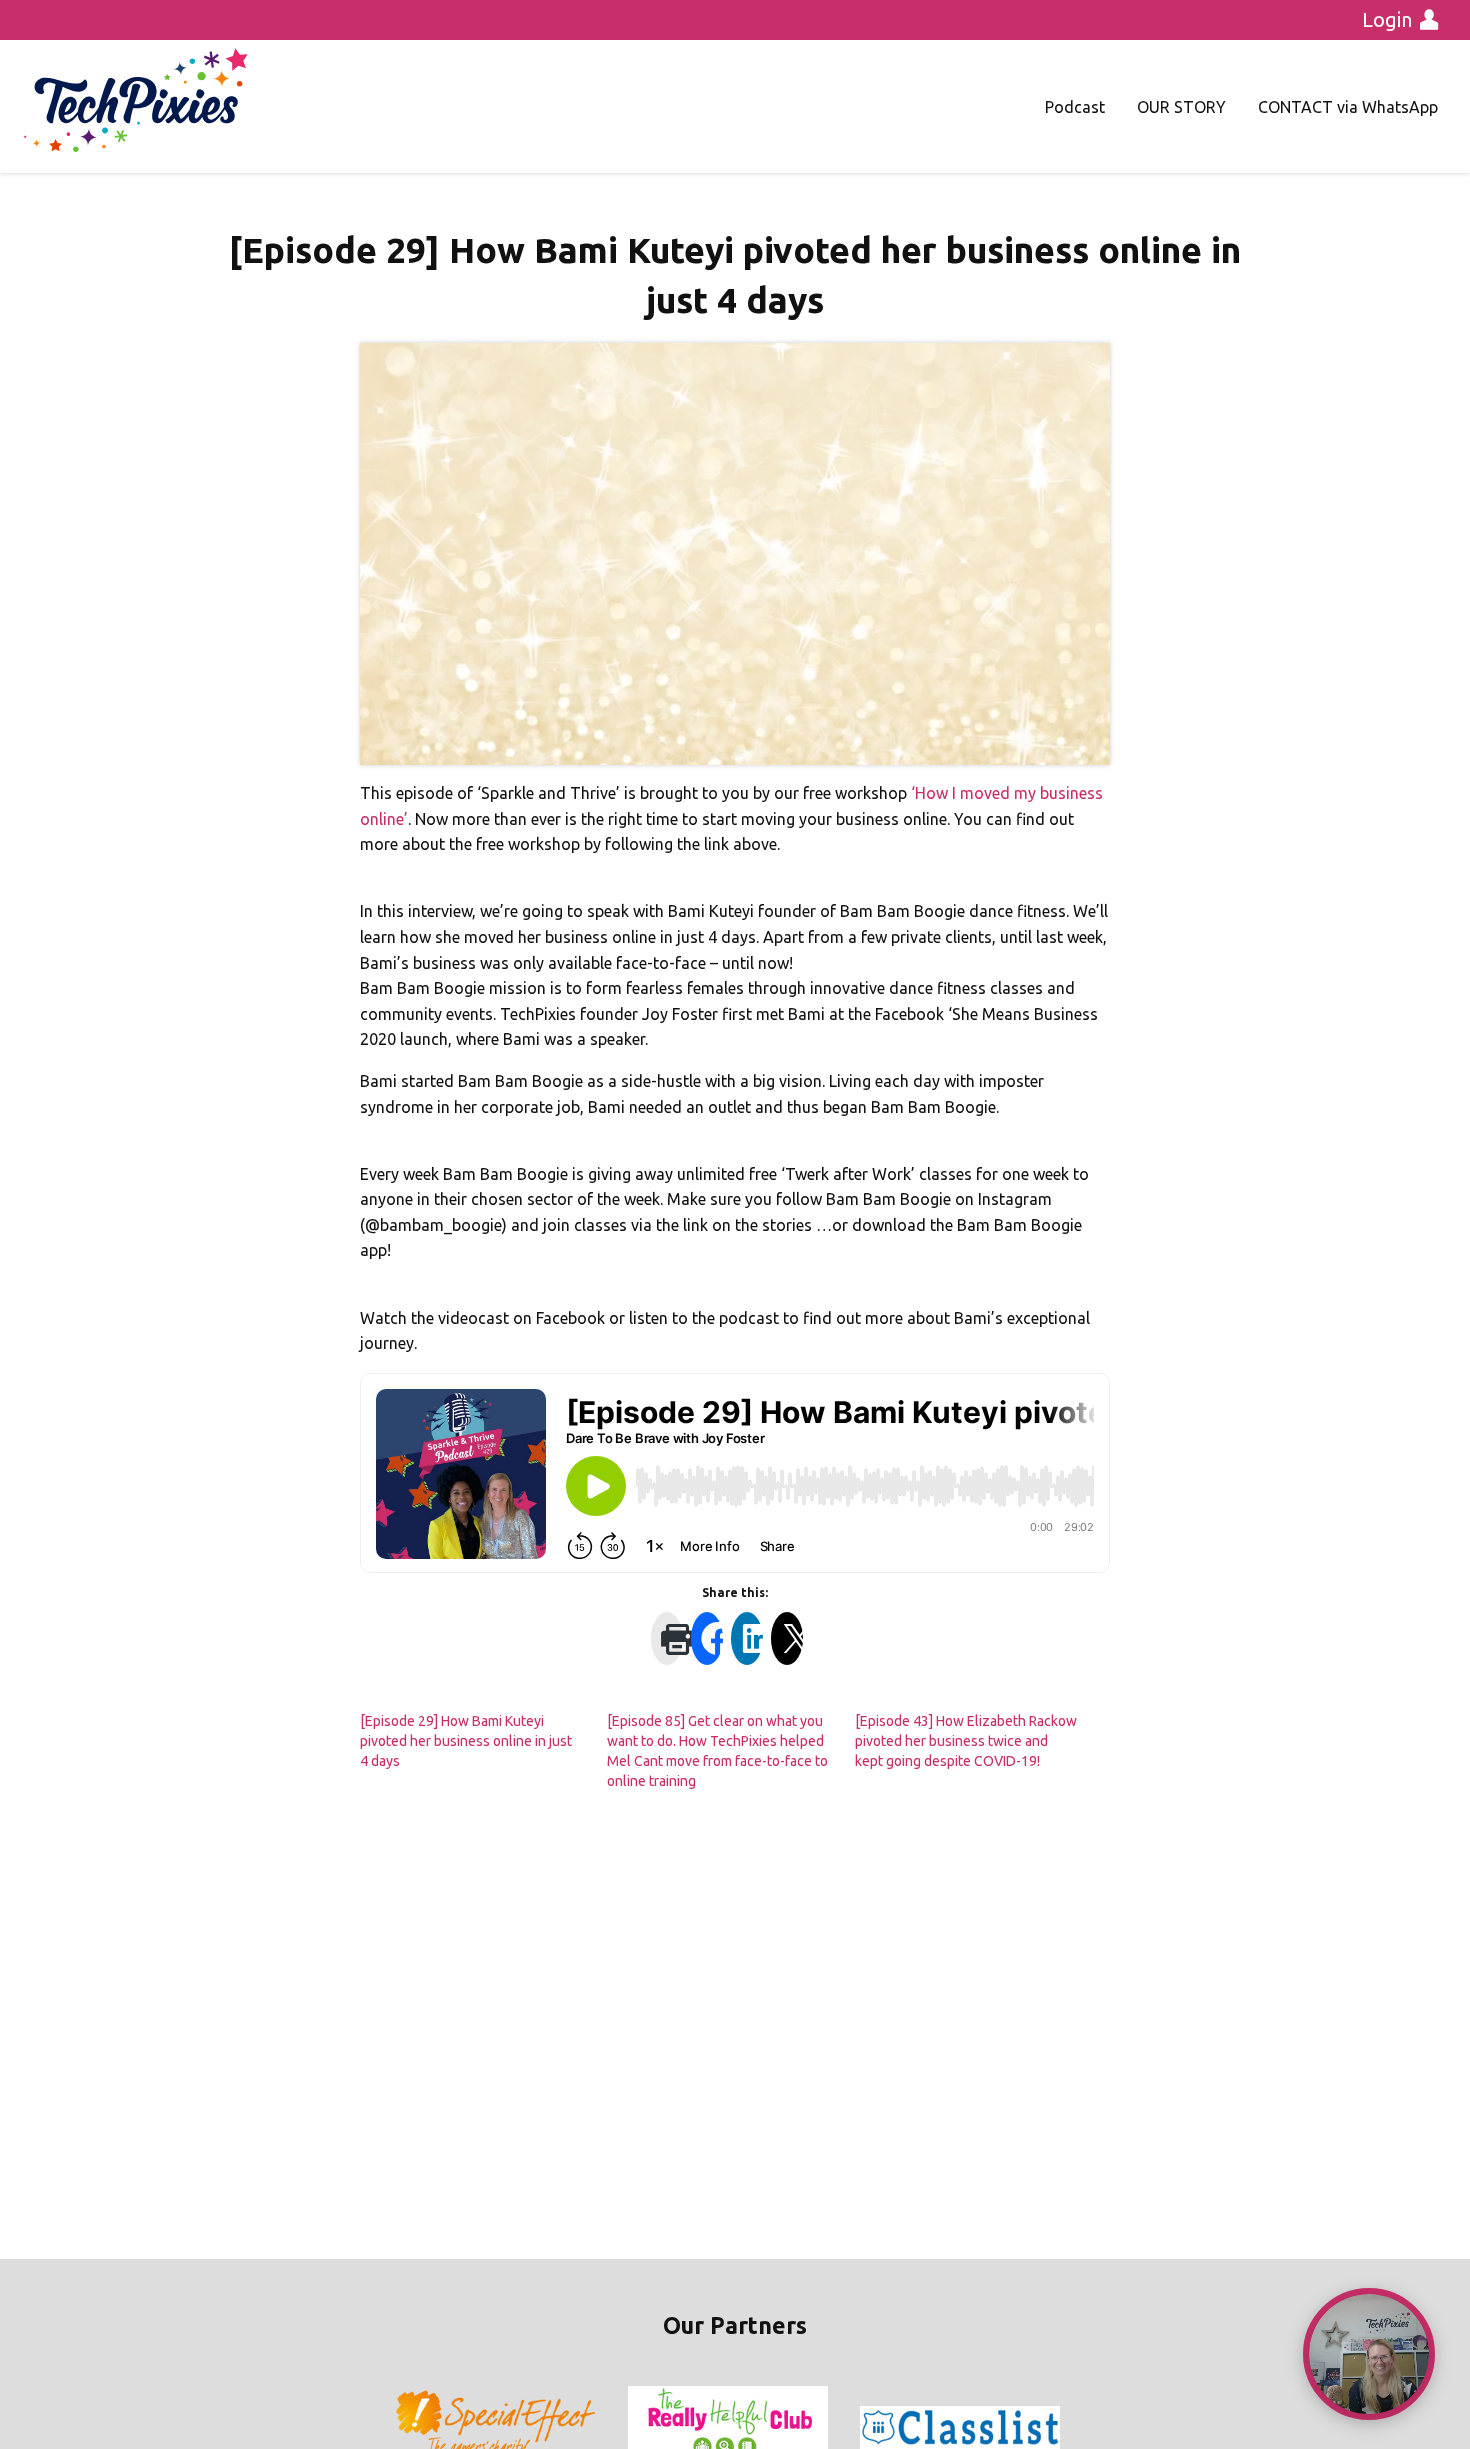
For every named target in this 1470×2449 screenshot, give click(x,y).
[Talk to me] (1369, 2354)
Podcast (1075, 107)
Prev (411, 2428)
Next (1059, 2428)
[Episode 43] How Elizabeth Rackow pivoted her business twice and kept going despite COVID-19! (966, 1741)
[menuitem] (1075, 107)
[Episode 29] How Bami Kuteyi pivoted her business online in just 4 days (466, 1741)
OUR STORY (1181, 107)
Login (1387, 19)
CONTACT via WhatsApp (1348, 107)
